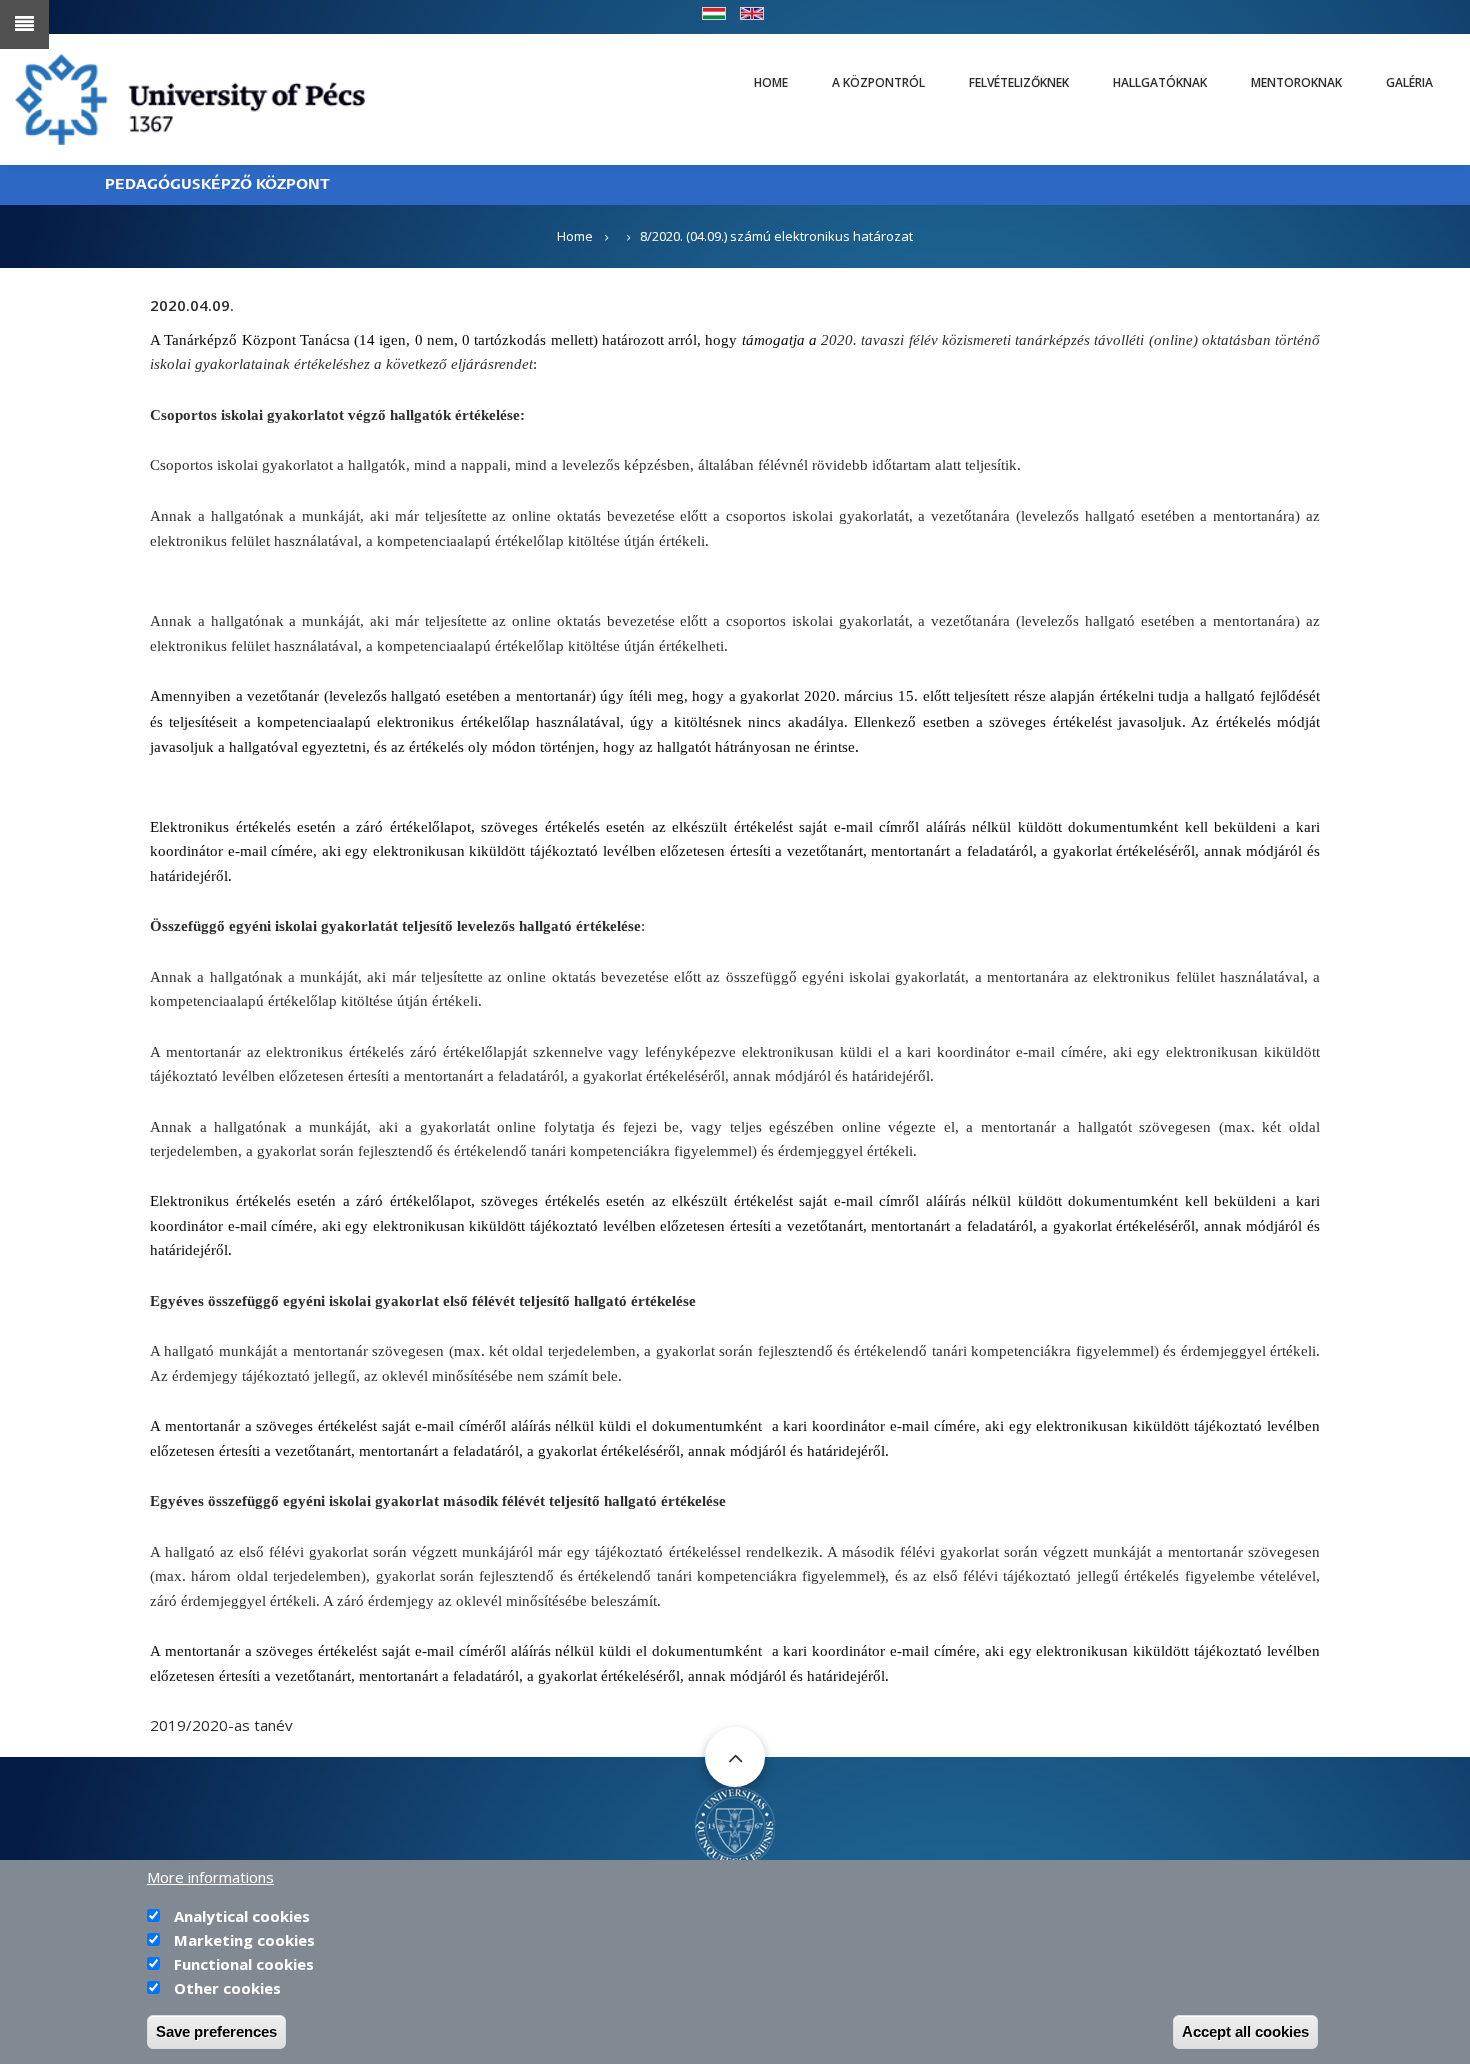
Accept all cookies (1245, 2031)
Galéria (1409, 82)
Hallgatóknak (1160, 82)
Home (771, 82)
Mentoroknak (1296, 82)
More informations (210, 1877)
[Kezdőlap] (190, 98)
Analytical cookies (242, 1916)
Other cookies (227, 1988)
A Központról (878, 82)
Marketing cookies (244, 1940)
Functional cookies (244, 1964)
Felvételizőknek (1019, 82)
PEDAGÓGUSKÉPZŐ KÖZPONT (217, 184)
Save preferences (216, 2031)
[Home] (735, 1825)
